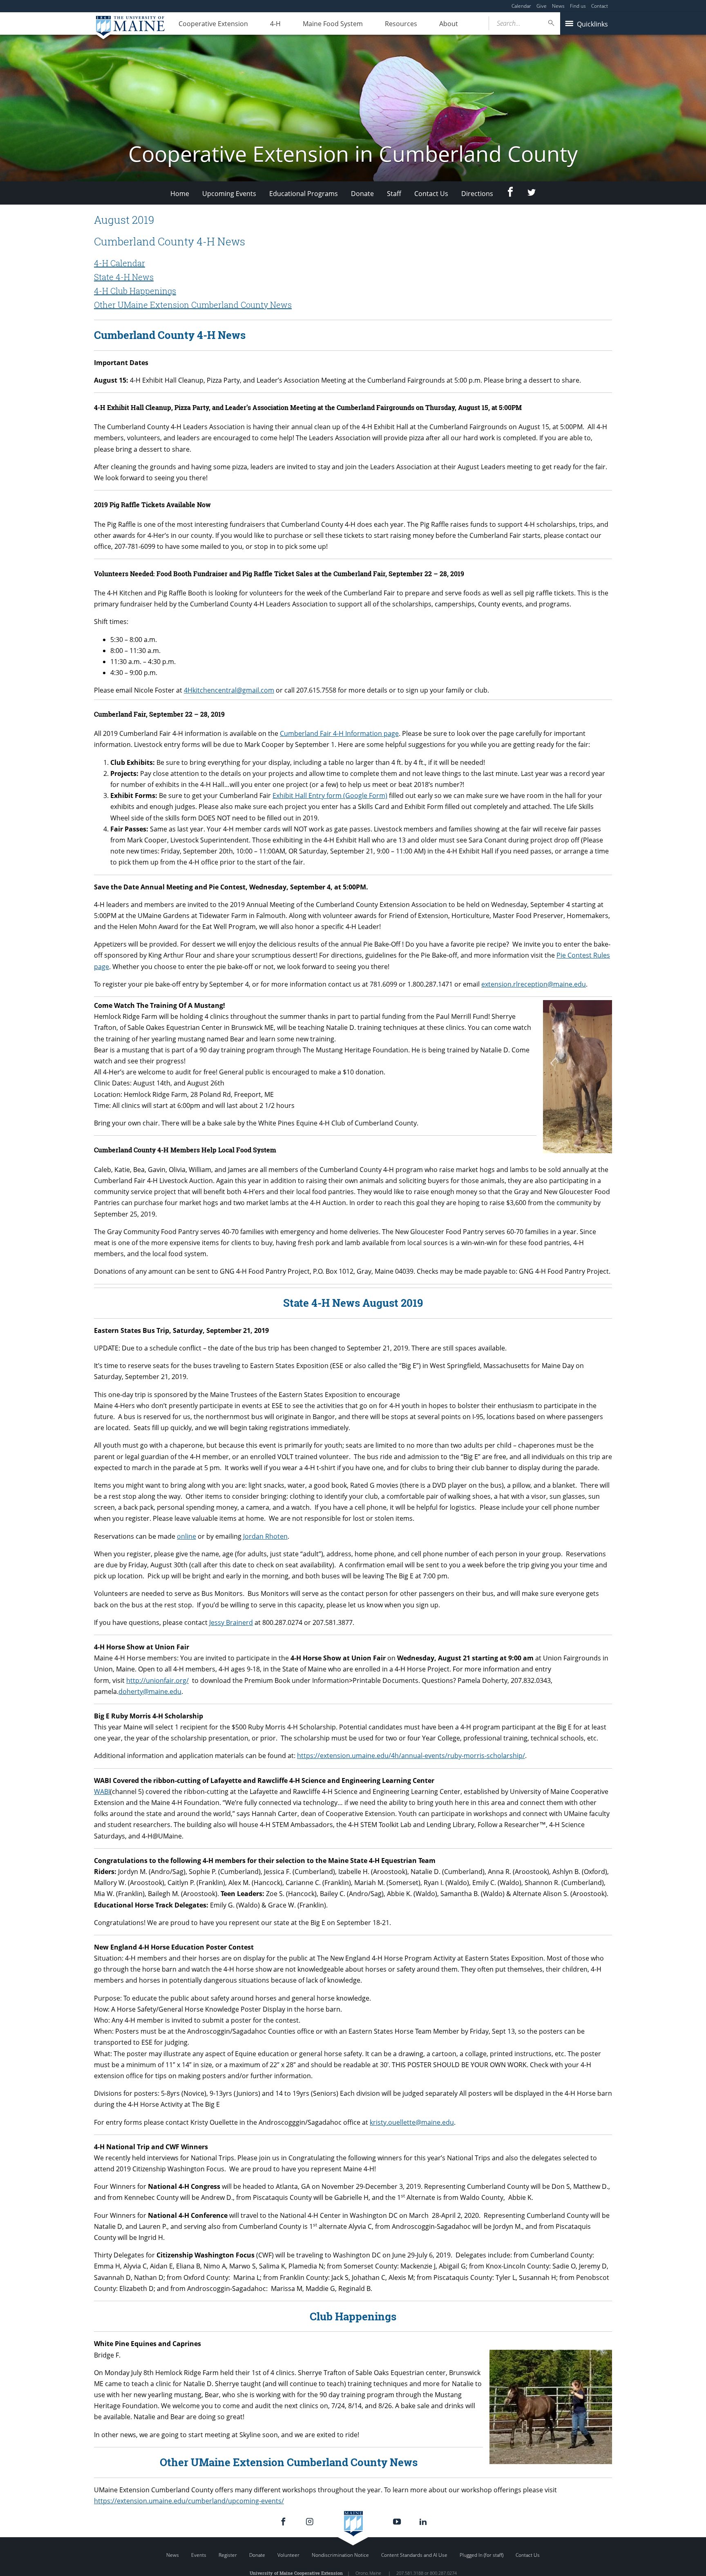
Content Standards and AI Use (414, 2555)
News (558, 6)
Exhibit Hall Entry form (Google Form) (330, 796)
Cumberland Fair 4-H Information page (339, 733)
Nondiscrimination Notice (340, 2555)
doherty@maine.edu (150, 1691)
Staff (394, 194)
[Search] (552, 23)
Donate (362, 194)
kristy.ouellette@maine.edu (412, 2122)
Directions (477, 194)
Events (199, 2555)
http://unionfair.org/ (158, 1680)
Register (228, 2555)
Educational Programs (304, 194)
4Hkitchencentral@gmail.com (229, 690)
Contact (600, 6)
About (449, 24)
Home (180, 194)
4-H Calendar (120, 263)
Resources (401, 24)
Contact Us (431, 194)
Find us (578, 6)
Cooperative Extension (213, 24)
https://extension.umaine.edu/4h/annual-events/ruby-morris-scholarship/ (411, 1756)
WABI (102, 1792)
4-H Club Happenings (135, 291)
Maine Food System (333, 24)
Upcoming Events (229, 194)
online (187, 1536)
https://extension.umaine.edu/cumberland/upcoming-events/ (189, 2501)
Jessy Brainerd (231, 1622)
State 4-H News (124, 277)
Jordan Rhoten (265, 1536)
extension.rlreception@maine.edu (534, 984)
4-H (275, 24)
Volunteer (288, 2555)
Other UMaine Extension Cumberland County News (193, 305)
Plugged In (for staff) (481, 2555)
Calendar (521, 6)
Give (542, 6)
